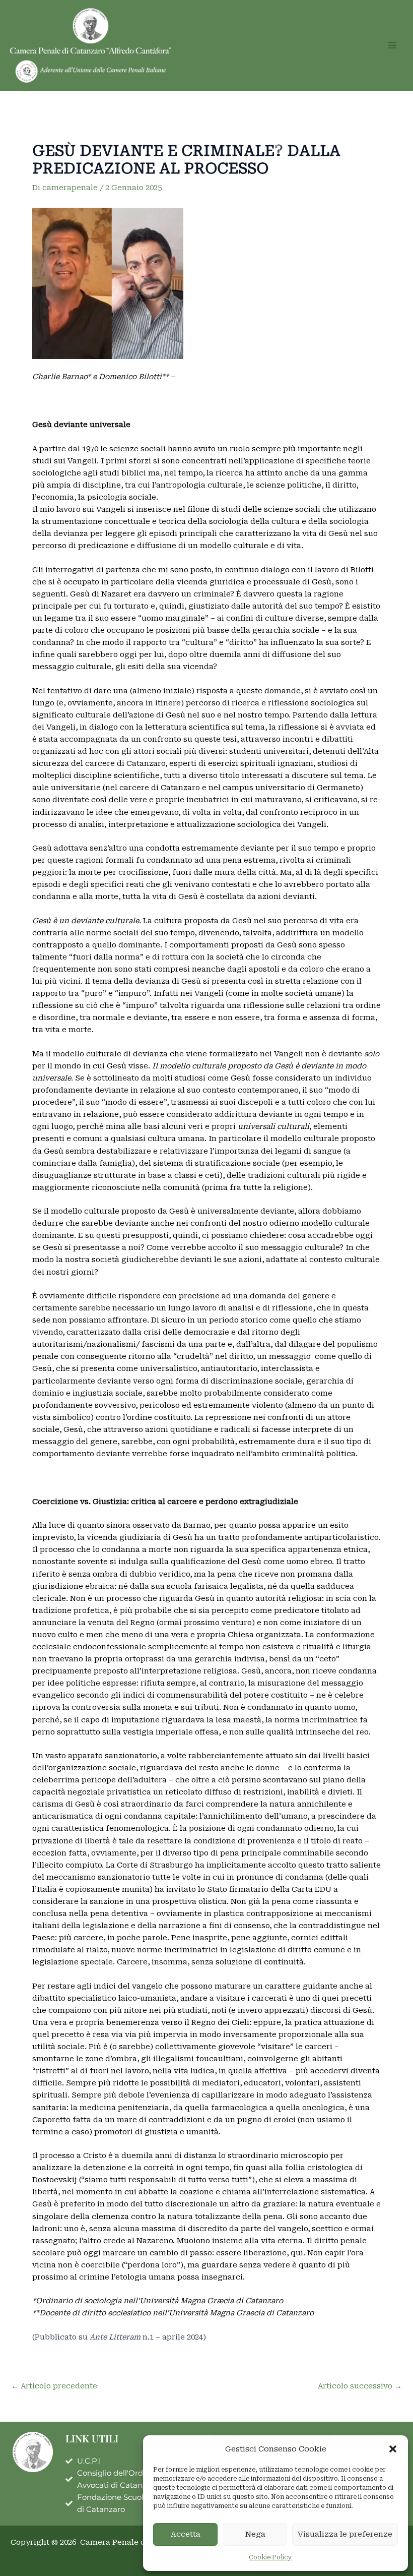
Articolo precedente (54, 2386)
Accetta (186, 2534)
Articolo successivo (360, 2386)
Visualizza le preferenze (345, 2534)
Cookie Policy (270, 2557)
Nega (255, 2534)
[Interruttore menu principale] (392, 45)
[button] (393, 2449)
